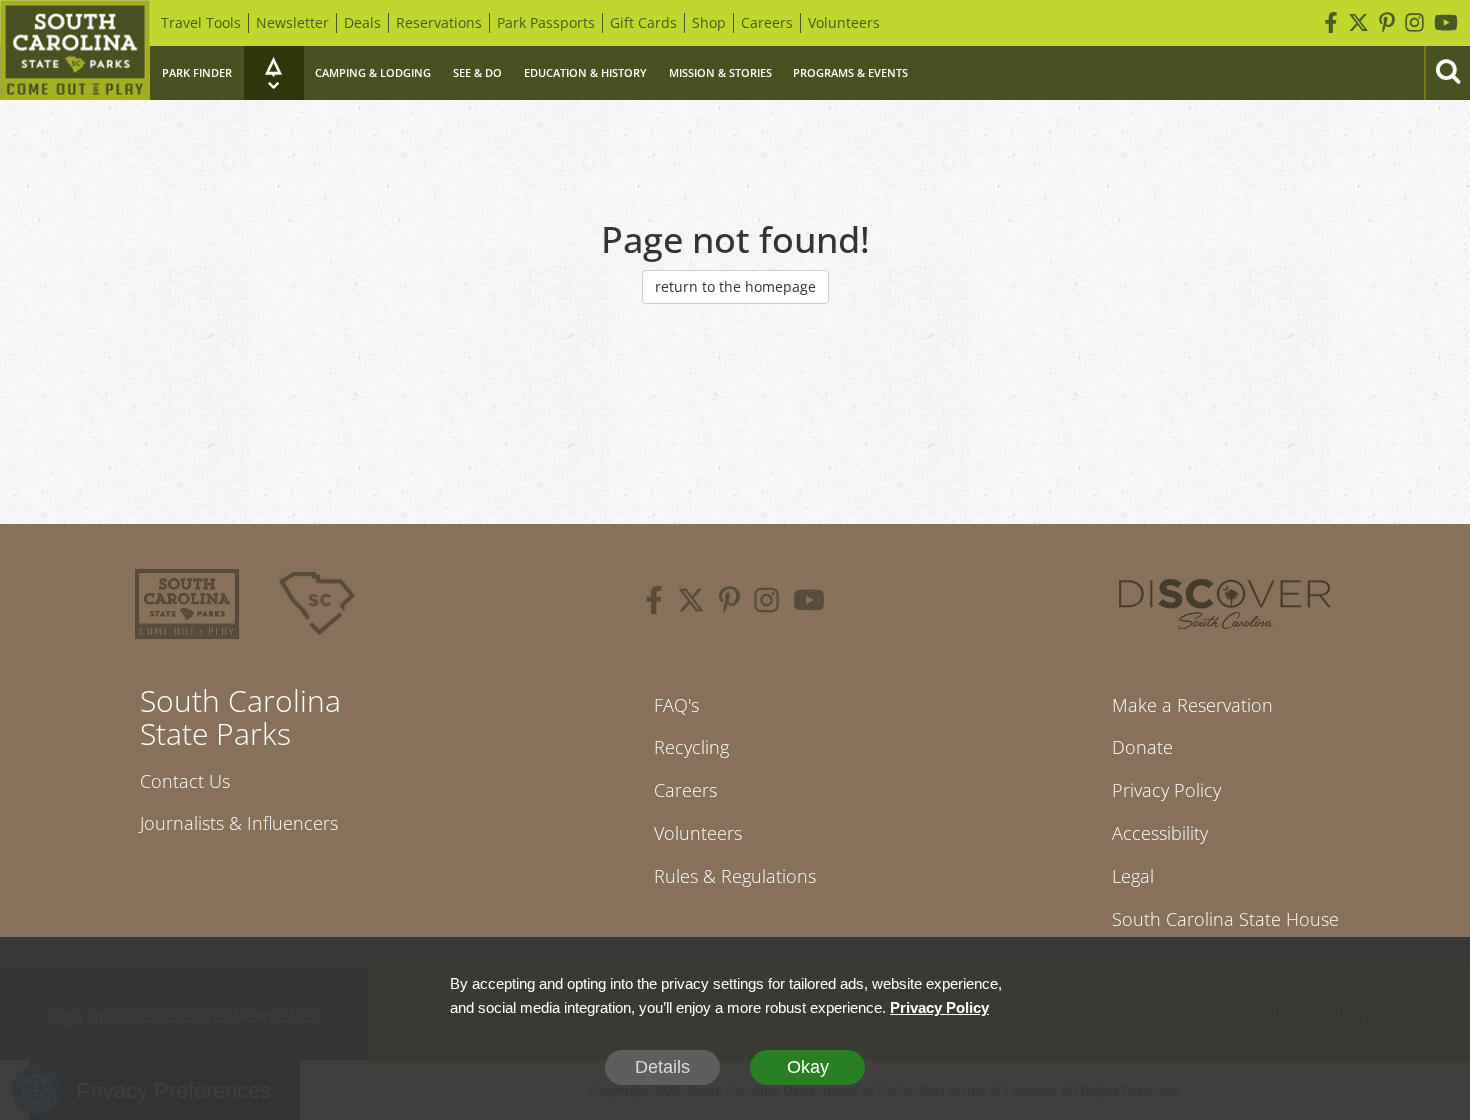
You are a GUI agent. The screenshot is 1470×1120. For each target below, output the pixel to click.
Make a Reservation (1192, 705)
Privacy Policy (1166, 790)
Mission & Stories (720, 72)
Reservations (439, 22)
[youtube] (809, 603)
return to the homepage (735, 286)
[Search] (1447, 73)
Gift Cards (643, 22)
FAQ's (676, 705)
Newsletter (292, 22)
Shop (709, 22)
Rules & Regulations (735, 876)
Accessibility (1160, 833)
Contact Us (185, 781)
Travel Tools (201, 22)
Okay (808, 1067)
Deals (362, 22)
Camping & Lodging (373, 72)
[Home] (75, 50)
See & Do (477, 72)
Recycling (691, 747)
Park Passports (546, 22)
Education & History (585, 72)
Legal (1133, 876)
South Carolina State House (1225, 919)
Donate (1142, 747)
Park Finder (197, 72)
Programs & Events (850, 72)
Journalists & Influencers (239, 823)
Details (662, 1067)
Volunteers (844, 22)
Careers (767, 22)
